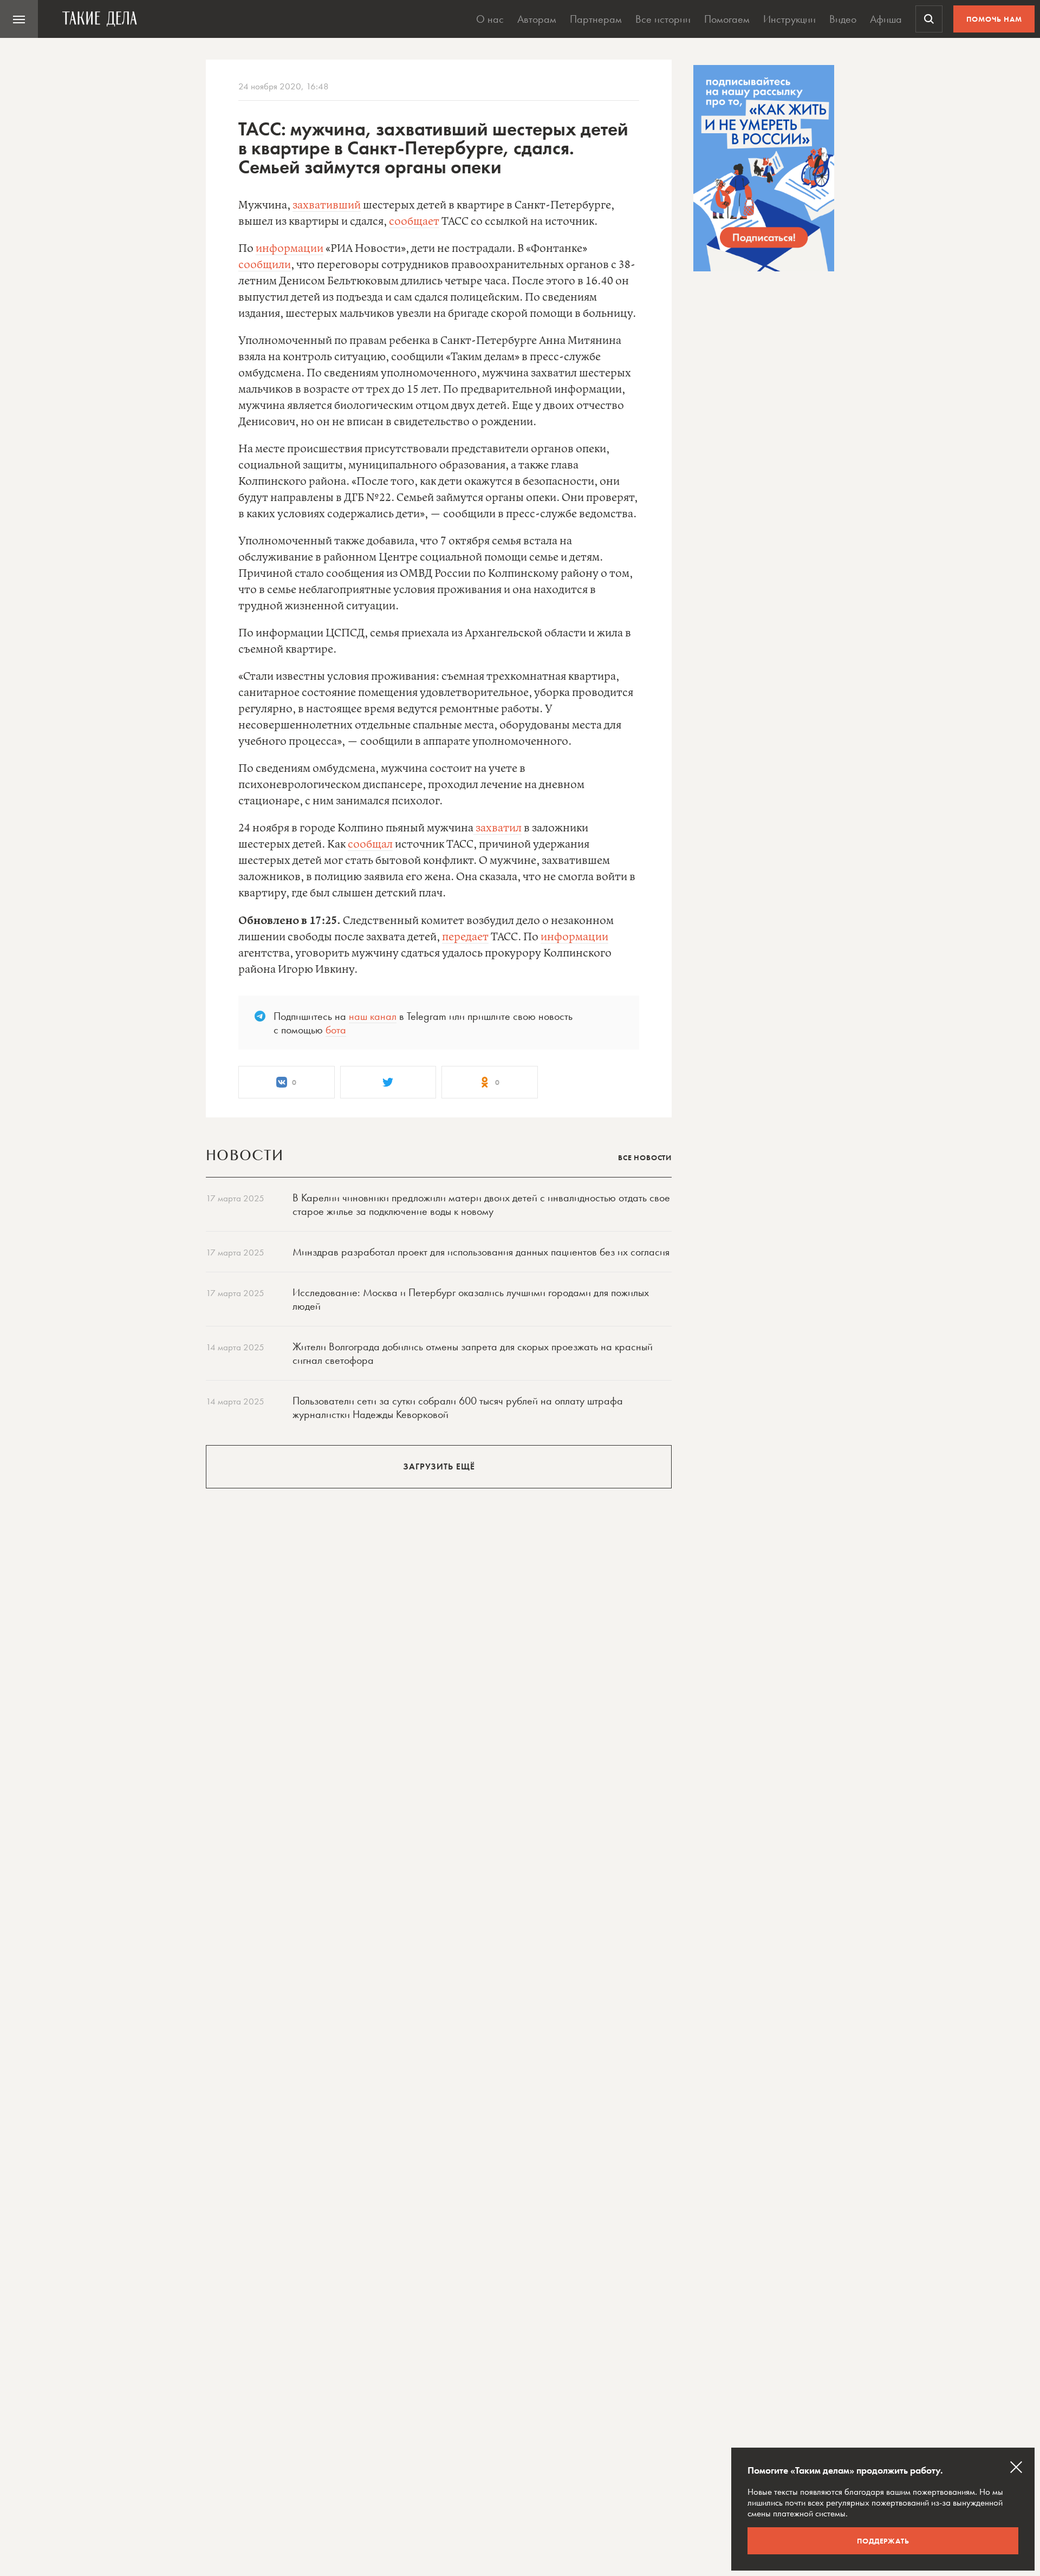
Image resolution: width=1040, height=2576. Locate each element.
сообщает (414, 222)
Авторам (537, 19)
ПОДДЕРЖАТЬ (883, 2541)
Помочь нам (994, 19)
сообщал (370, 845)
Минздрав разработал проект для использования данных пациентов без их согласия (481, 1252)
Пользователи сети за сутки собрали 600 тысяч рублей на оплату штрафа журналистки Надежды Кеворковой (458, 1407)
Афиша (886, 19)
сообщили (265, 265)
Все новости (645, 1157)
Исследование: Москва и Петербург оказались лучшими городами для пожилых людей (471, 1299)
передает (465, 937)
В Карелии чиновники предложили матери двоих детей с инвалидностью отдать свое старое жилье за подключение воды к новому (481, 1204)
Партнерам (596, 19)
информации (290, 249)
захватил (498, 828)
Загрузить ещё (439, 1466)
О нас (490, 19)
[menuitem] (19, 19)
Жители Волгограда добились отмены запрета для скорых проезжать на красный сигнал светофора (473, 1353)
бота (336, 1030)
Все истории (663, 19)
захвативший (327, 206)
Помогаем (727, 19)
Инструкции (789, 19)
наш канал (373, 1016)
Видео (843, 19)
